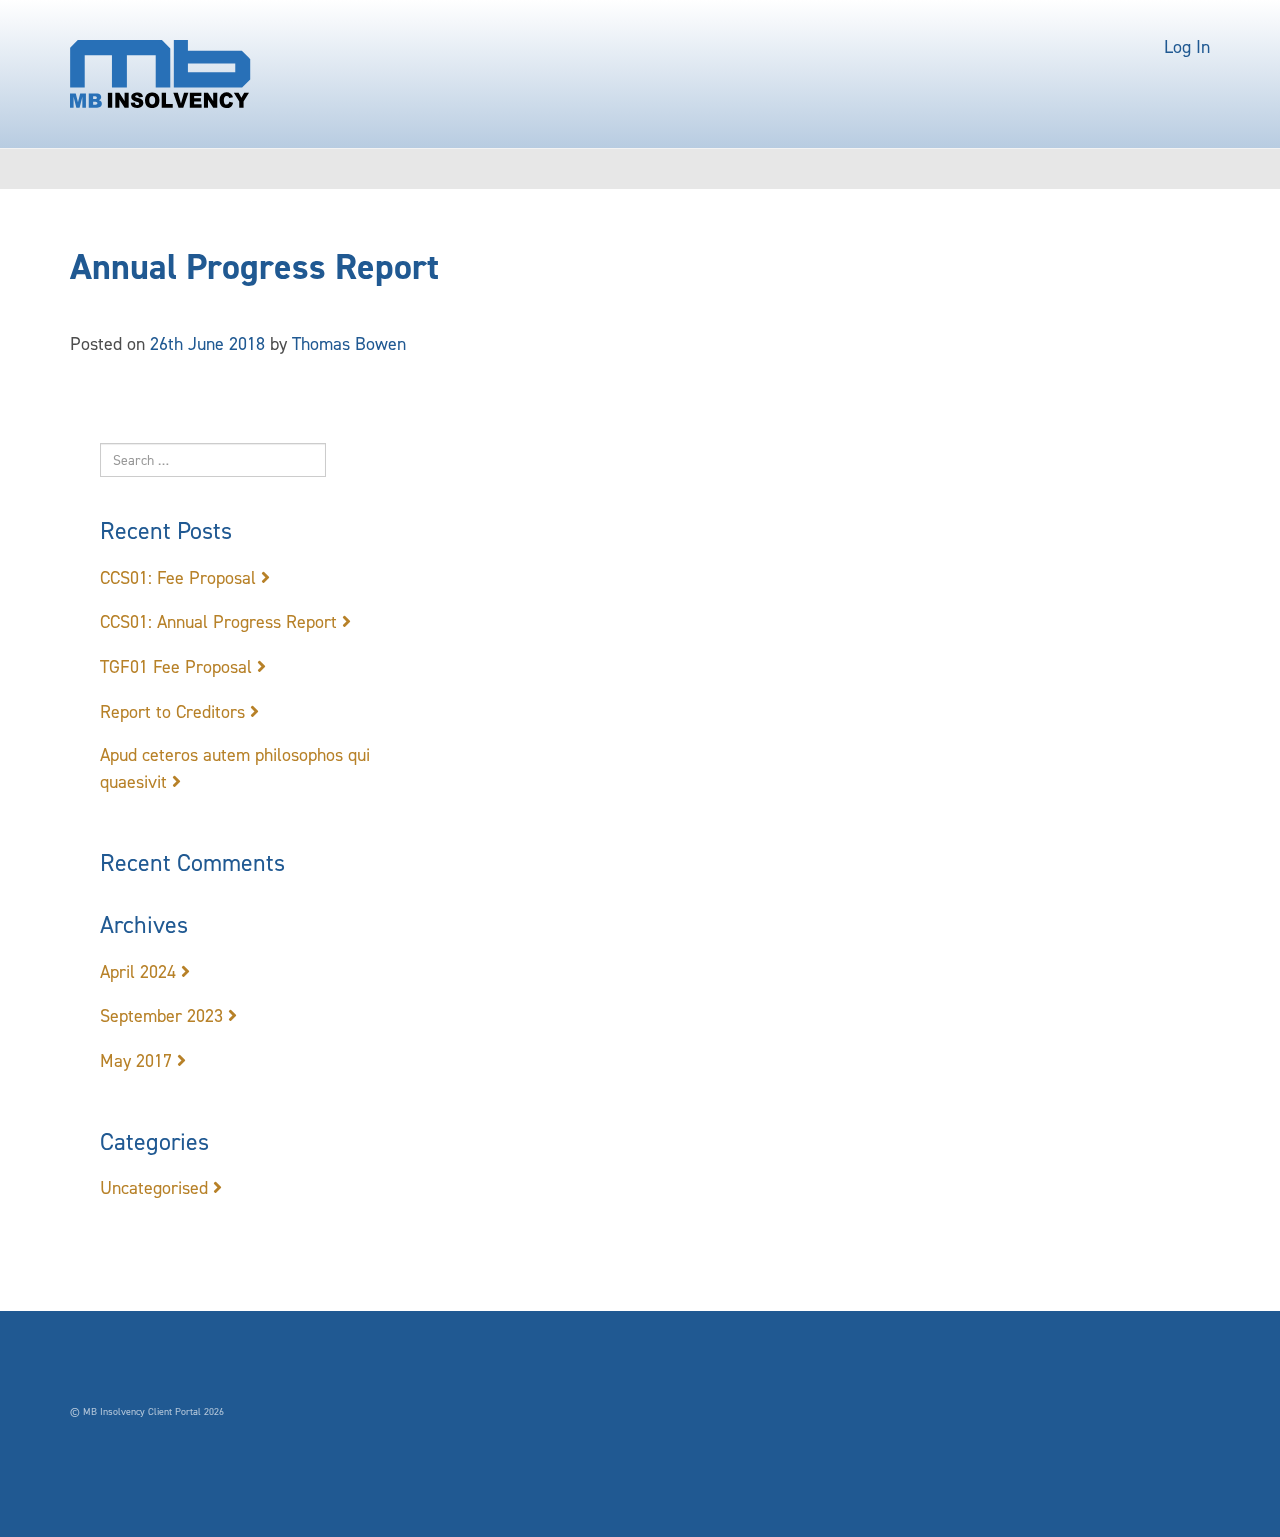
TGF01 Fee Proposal (176, 667)
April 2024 (138, 972)
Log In (1187, 47)
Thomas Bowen (349, 344)
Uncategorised (154, 1188)
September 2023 (161, 1016)
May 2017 (136, 1061)
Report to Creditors (172, 712)
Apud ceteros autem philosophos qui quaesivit (235, 768)
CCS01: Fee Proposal (178, 578)
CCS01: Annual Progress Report (218, 622)
